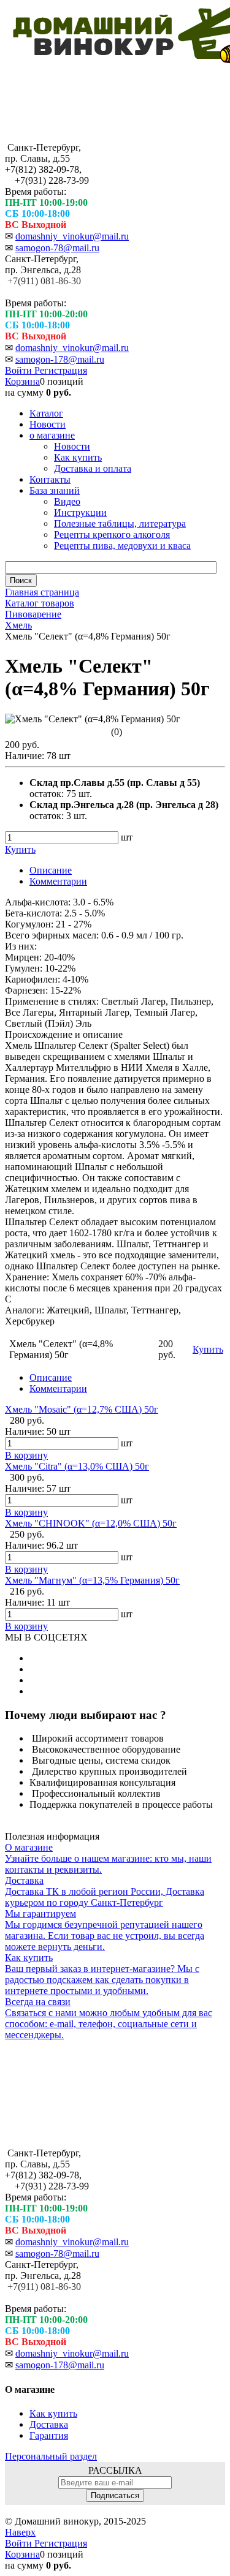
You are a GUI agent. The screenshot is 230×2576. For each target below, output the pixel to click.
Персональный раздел (51, 2456)
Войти (20, 370)
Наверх (20, 2532)
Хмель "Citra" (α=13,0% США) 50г (77, 1466)
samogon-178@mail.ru (60, 359)
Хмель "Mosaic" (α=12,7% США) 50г (82, 1409)
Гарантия (49, 2435)
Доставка (49, 2424)
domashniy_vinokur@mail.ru (72, 236)
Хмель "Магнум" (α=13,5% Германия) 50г (92, 1580)
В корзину (26, 1455)
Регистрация (61, 370)
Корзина (22, 381)
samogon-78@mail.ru (57, 248)
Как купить (53, 2413)
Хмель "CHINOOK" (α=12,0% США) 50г (91, 1523)
